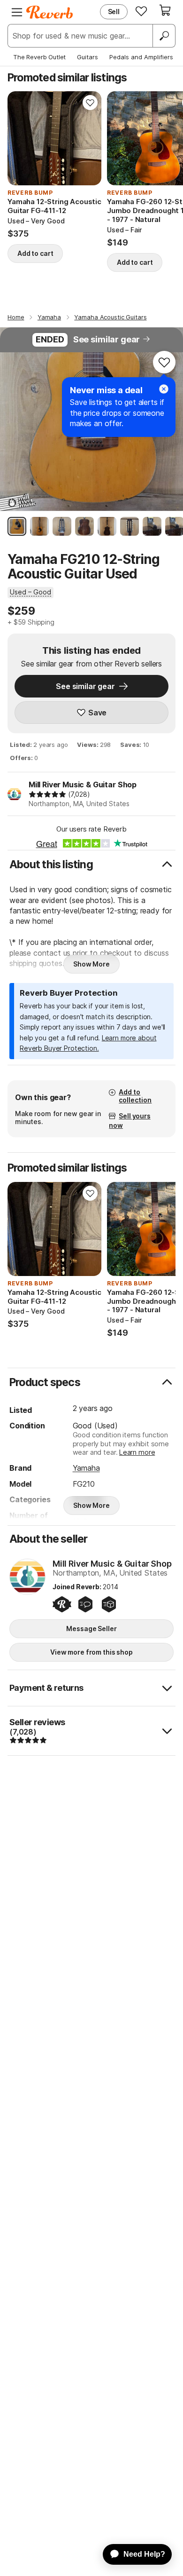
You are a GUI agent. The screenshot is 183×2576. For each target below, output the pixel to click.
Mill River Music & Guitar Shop (83, 785)
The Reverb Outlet (39, 57)
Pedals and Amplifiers (141, 57)
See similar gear (107, 339)
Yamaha (86, 1468)
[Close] (164, 389)
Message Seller (91, 1629)
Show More (91, 964)
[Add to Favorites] (90, 103)
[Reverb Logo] (50, 12)
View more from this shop (91, 1652)
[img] (47, 794)
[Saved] (141, 11)
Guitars (88, 57)
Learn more (137, 1452)
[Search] (164, 36)
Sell (114, 12)
